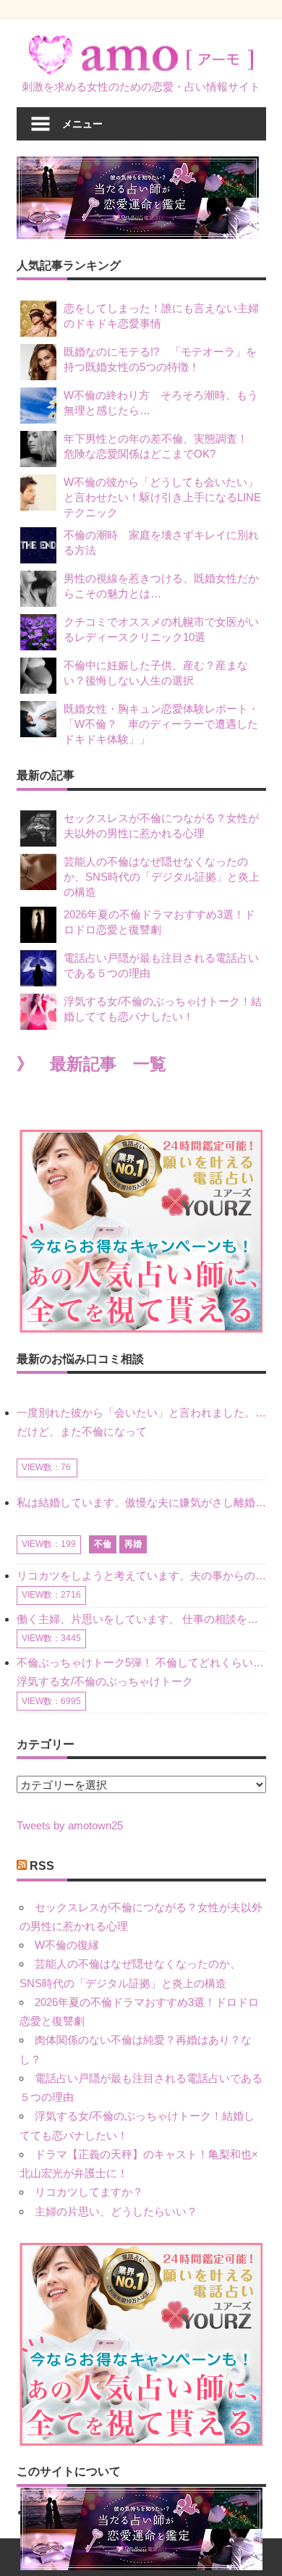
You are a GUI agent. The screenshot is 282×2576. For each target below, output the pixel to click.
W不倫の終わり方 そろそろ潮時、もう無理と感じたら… (161, 403)
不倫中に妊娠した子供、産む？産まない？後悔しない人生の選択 (156, 673)
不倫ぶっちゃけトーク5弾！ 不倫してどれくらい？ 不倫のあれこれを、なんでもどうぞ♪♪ (141, 1662)
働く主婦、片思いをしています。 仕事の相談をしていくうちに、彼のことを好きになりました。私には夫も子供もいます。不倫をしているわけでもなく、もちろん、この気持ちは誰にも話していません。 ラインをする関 (141, 1619)
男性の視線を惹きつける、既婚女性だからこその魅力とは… (161, 586)
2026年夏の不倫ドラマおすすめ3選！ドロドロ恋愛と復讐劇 (159, 922)
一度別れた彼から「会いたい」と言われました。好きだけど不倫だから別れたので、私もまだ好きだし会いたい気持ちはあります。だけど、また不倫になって (141, 1422)
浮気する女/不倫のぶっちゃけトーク (105, 1681)
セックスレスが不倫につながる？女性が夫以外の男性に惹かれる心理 (161, 826)
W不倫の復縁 (67, 1945)
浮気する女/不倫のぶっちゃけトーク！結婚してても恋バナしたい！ (163, 1009)
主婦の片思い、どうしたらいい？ (116, 2211)
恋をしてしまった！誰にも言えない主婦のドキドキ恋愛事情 (161, 316)
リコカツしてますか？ (89, 2192)
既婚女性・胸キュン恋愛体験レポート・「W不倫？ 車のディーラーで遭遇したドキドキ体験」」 (161, 724)
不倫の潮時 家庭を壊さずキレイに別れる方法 (161, 542)
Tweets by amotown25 (70, 1825)
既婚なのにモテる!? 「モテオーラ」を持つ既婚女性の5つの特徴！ (160, 359)
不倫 (103, 1544)
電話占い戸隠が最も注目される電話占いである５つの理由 (161, 965)
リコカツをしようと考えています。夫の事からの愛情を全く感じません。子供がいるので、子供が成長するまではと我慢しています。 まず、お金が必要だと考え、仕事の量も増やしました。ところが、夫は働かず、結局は (141, 1576)
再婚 (133, 1544)
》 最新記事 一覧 (91, 1064)
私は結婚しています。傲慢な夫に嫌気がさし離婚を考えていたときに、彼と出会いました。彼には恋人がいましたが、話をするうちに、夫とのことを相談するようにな (141, 1502)
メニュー (82, 123)
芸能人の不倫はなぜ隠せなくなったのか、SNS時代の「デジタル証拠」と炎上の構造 (162, 877)
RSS (42, 1866)
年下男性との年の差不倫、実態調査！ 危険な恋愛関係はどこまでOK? (161, 446)
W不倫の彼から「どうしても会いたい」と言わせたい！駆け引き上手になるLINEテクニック (162, 497)
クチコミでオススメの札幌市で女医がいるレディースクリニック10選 (161, 629)
